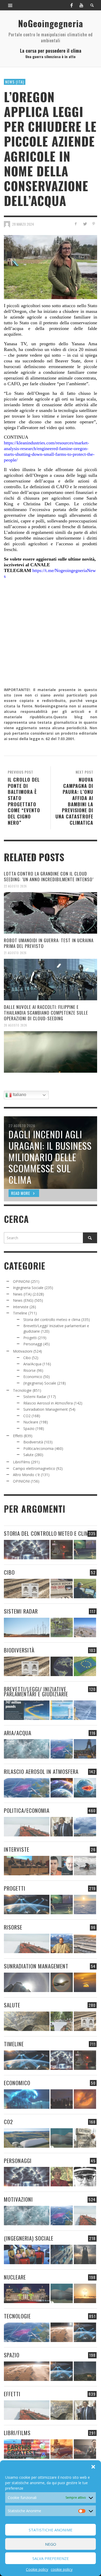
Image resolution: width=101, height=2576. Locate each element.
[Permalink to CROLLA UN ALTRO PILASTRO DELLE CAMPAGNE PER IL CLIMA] (85, 2138)
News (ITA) (15, 82)
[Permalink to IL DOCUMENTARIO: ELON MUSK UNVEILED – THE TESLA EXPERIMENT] (85, 2449)
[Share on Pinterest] (94, 224)
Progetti (30, 1338)
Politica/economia (38, 1448)
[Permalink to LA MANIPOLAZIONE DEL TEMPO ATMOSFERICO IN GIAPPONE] (62, 1550)
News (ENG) (23, 1300)
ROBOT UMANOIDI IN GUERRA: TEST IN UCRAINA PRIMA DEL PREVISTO (49, 943)
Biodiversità (33, 1442)
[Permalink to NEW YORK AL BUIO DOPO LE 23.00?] (62, 2099)
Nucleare (31, 1422)
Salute (28, 1455)
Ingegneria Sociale (28, 1288)
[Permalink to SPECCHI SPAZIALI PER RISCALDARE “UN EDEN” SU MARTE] (62, 2332)
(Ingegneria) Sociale (40, 1383)
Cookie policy (37, 2569)
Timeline (20, 1313)
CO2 (27, 1416)
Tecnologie (22, 1390)
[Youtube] (81, 5)
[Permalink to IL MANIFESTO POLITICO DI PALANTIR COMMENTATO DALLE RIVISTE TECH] (85, 2254)
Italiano (19, 1095)
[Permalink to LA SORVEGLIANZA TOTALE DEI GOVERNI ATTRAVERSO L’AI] (62, 2254)
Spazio (29, 1428)
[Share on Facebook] (76, 224)
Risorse (30, 1370)
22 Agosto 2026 (15, 886)
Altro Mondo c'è (26, 1475)
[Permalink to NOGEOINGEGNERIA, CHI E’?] (27, 1866)
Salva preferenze (51, 2558)
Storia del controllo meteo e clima (52, 1320)
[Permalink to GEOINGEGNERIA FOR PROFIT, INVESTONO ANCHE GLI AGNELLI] (85, 2099)
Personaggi (33, 1344)
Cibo (27, 1358)
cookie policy (62, 2569)
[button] (93, 2467)
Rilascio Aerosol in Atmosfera (48, 1403)
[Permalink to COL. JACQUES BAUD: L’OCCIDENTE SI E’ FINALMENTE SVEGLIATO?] (62, 1866)
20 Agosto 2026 (16, 1025)
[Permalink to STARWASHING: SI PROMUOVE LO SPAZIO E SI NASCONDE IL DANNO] (85, 2371)
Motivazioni (23, 1351)
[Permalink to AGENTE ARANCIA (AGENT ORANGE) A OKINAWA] (27, 2021)
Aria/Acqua (32, 1364)
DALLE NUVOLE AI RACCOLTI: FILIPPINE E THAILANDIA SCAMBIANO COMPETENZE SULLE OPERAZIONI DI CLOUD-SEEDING (46, 1013)
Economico (33, 1377)
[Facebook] (71, 5)
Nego (51, 2544)
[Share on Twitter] (85, 224)
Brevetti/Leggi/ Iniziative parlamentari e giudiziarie (36, 1691)
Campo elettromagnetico (34, 1468)
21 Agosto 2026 (15, 953)
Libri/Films (21, 1462)
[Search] (10, 5)
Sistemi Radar (35, 1397)
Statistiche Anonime (51, 2530)
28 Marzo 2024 (23, 224)
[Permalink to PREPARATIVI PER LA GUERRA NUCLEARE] (27, 2293)
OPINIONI (21, 1281)
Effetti (18, 1436)
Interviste (21, 1307)
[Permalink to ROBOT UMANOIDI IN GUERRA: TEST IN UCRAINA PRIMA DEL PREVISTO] (51, 980)
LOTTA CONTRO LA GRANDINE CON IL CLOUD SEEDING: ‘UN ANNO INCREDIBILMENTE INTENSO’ (49, 876)
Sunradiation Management (46, 1409)
